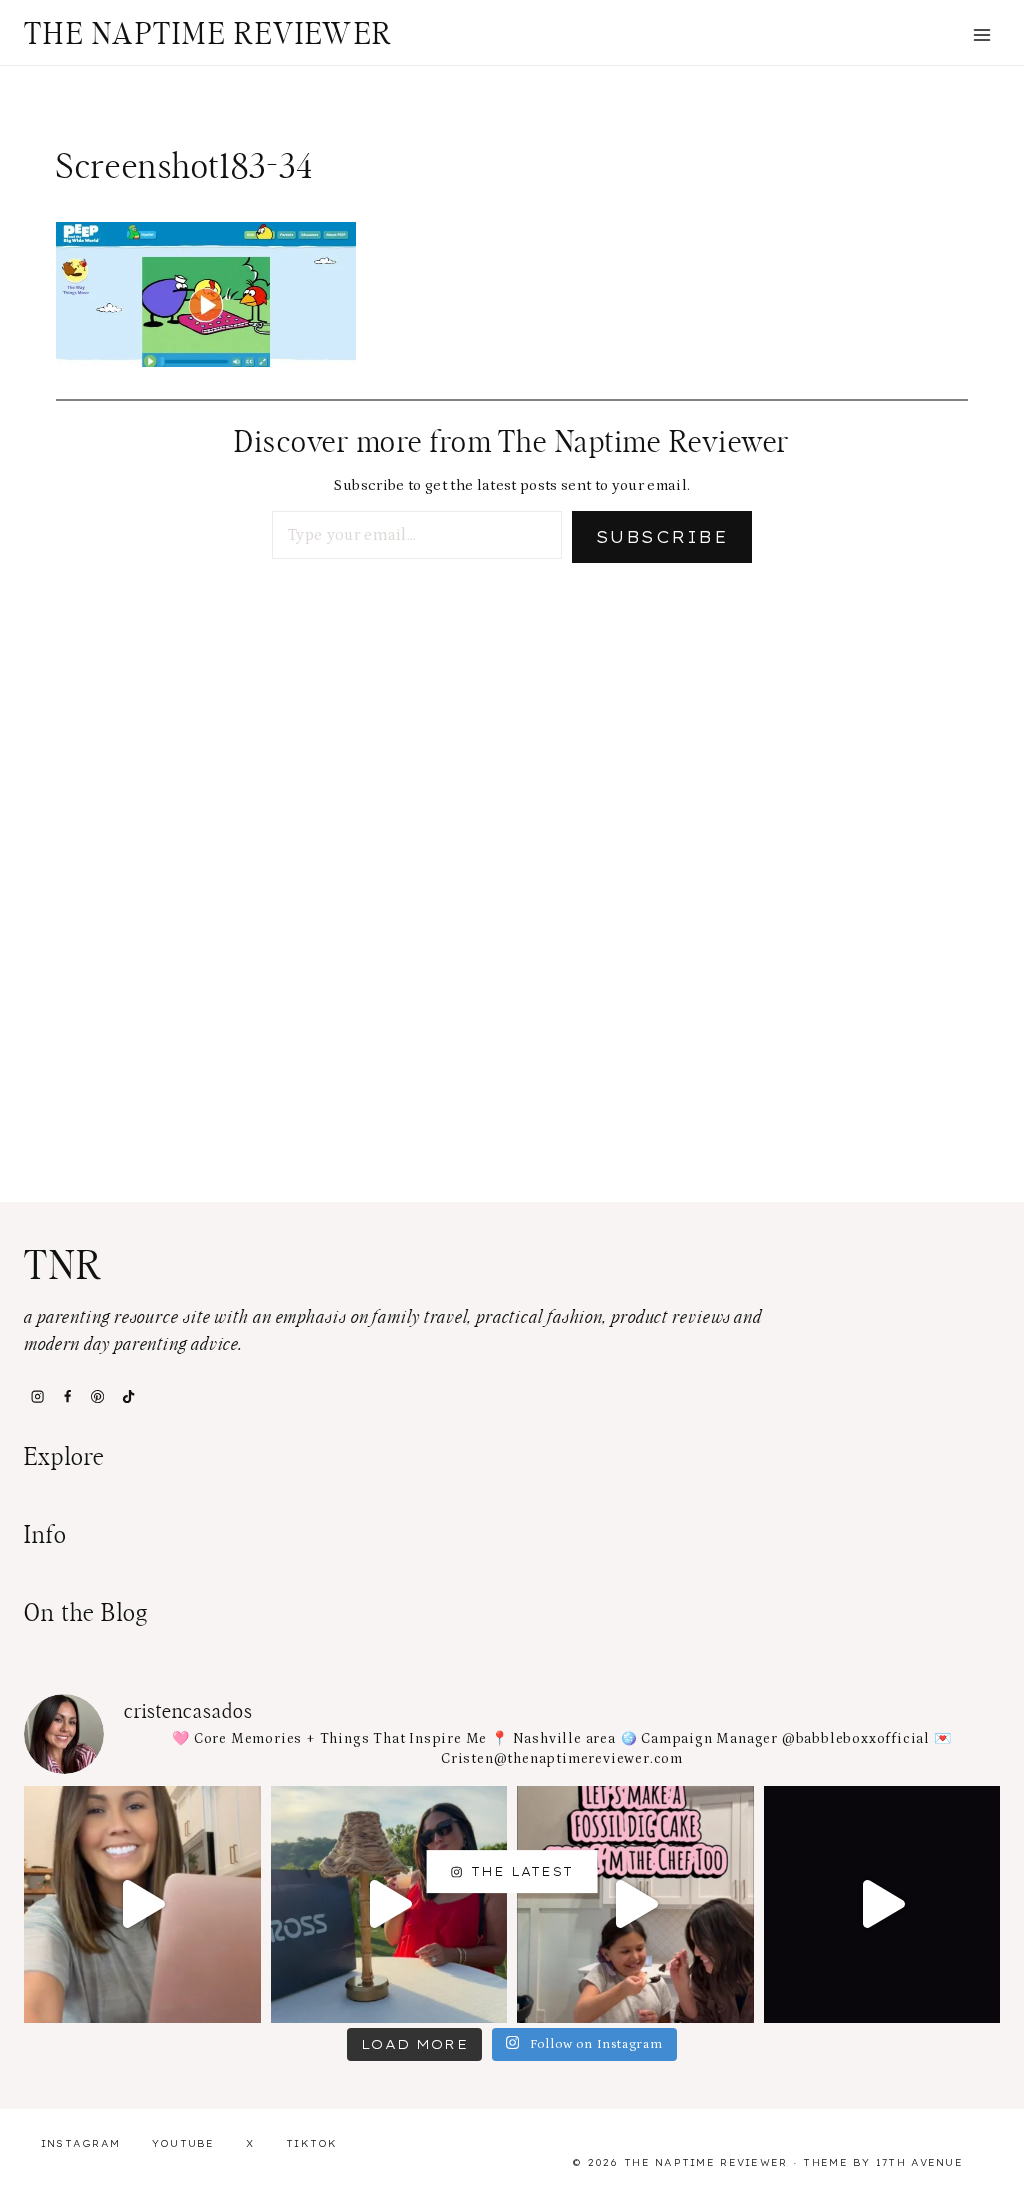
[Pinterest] (98, 1397)
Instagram (81, 2143)
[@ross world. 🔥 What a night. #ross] (389, 1904)
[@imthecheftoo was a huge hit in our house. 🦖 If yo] (635, 1904)
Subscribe (662, 537)
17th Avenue (919, 2162)
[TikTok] (128, 1397)
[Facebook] (67, 1397)
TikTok (312, 2143)
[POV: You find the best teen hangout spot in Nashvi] (882, 1904)
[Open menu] (981, 34)
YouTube (183, 2143)
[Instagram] (37, 1397)
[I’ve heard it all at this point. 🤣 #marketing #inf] (142, 1904)
